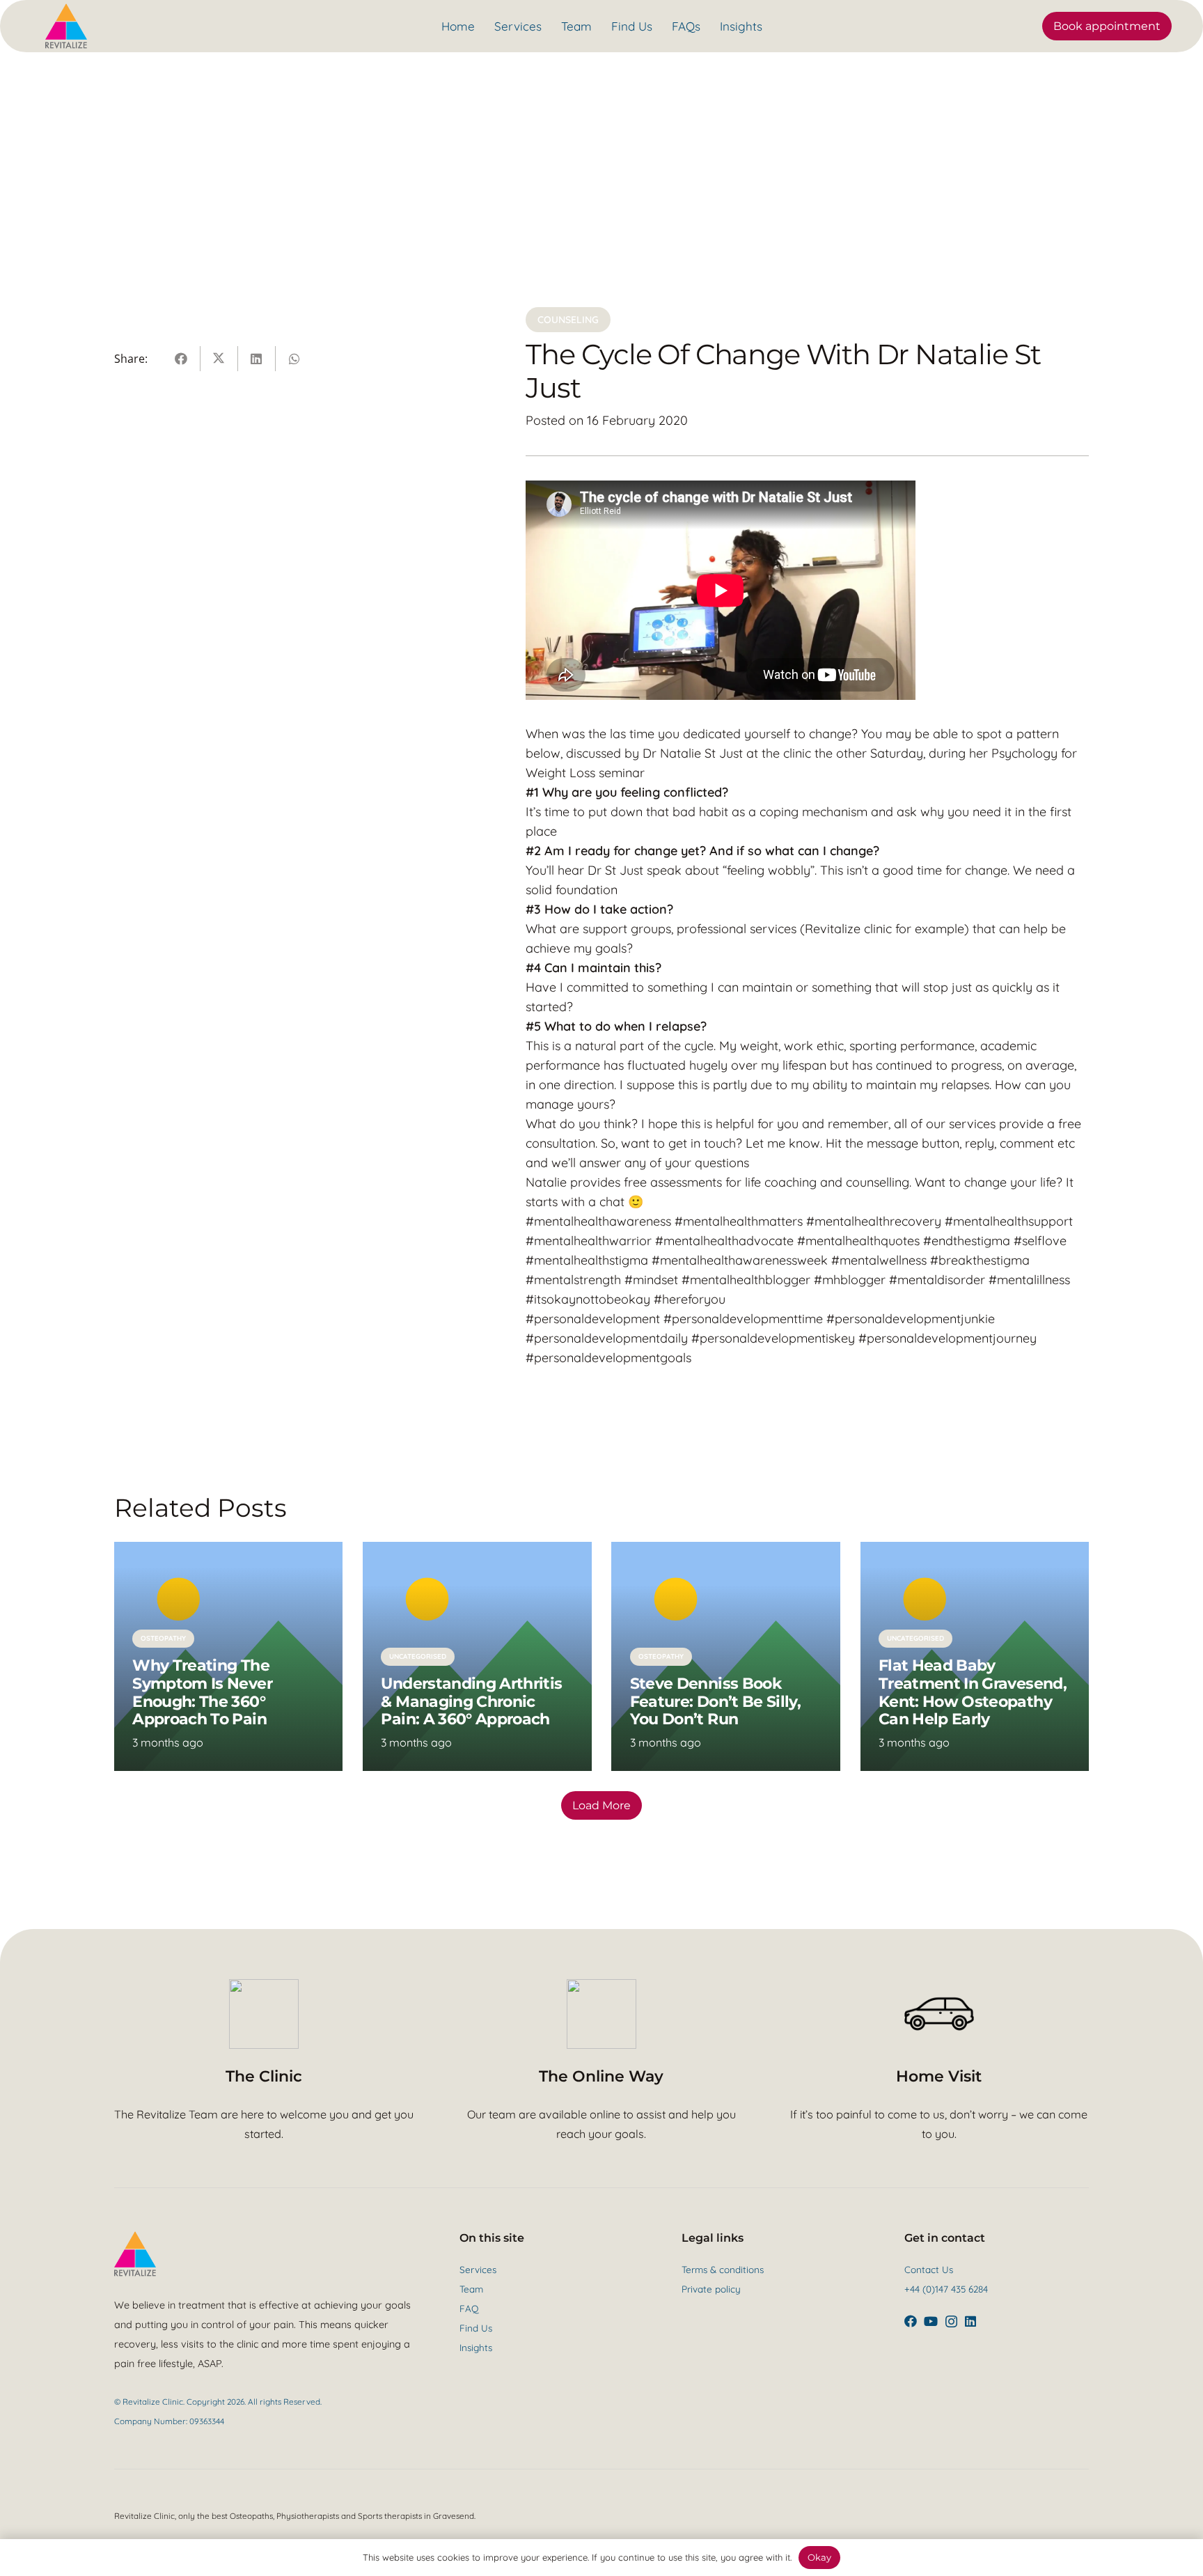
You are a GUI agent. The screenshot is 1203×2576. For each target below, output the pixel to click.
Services (478, 2269)
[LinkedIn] (970, 2321)
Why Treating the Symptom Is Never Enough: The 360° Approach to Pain (202, 1692)
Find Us (476, 2328)
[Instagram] (951, 2322)
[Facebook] (911, 2321)
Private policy (711, 2289)
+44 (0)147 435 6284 (946, 2289)
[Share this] (182, 359)
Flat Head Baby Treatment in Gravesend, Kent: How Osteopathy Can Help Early (973, 1692)
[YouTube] (931, 2321)
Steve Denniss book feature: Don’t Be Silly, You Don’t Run (715, 1701)
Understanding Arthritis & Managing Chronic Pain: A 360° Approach (471, 1701)
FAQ (469, 2308)
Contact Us (929, 2269)
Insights (476, 2347)
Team (471, 2289)
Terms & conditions (723, 2269)
